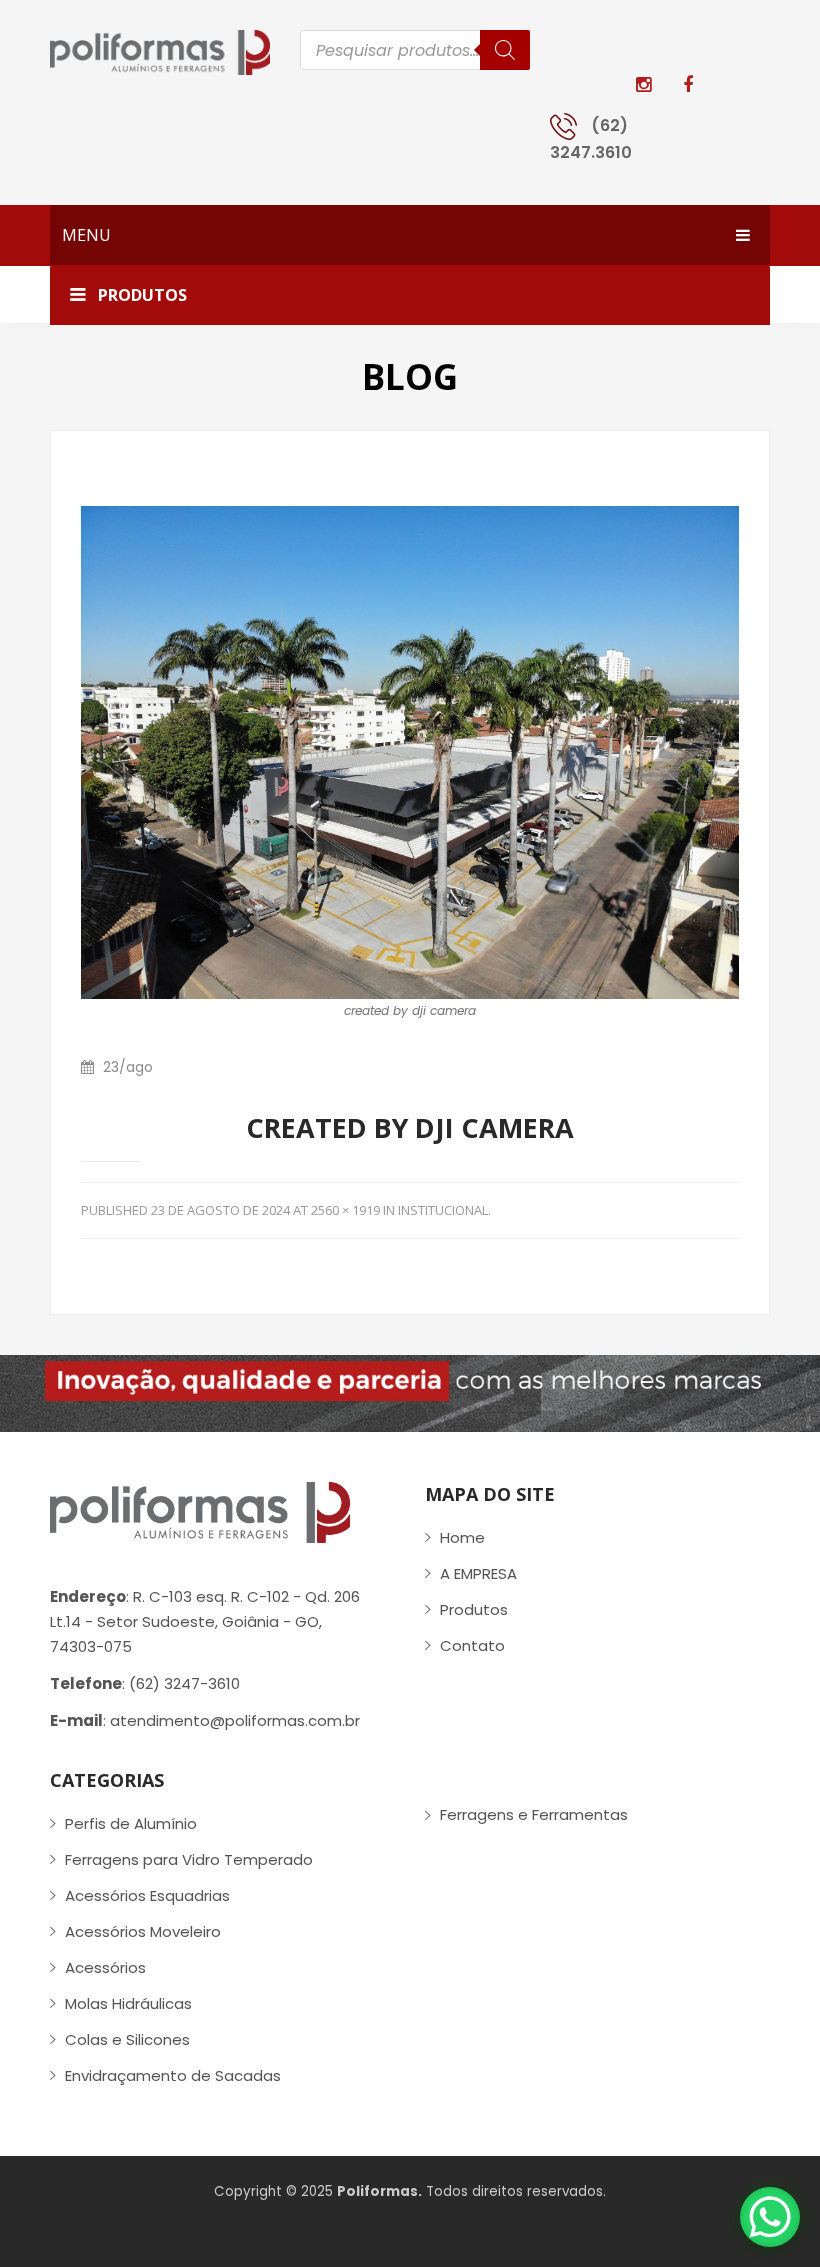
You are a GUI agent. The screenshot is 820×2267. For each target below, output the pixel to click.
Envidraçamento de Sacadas (173, 2075)
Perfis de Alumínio (131, 1823)
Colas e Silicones (127, 2039)
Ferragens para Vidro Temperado (189, 1859)
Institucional (443, 1210)
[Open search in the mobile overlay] (415, 50)
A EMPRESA (478, 1573)
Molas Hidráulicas (128, 2003)
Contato (472, 1645)
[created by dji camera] (410, 751)
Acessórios (105, 1967)
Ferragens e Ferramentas (534, 1814)
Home (462, 1537)
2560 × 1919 (345, 1210)
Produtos (474, 1609)
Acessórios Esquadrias (147, 1895)
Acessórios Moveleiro (143, 1931)
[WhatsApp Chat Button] (770, 2217)
